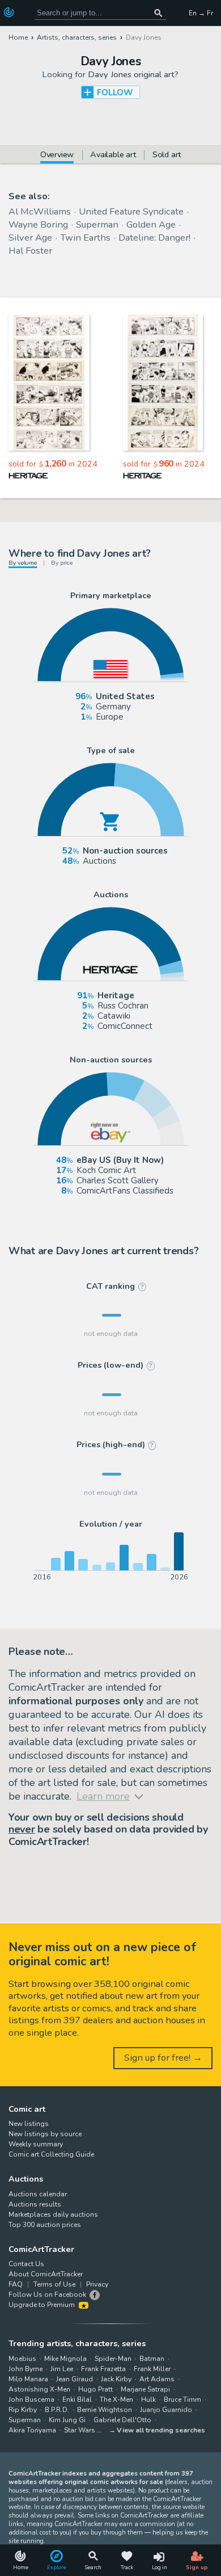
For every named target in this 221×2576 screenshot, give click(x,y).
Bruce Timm (182, 2399)
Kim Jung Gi (67, 2420)
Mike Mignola (65, 2359)
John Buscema (31, 2399)
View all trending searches (161, 2430)
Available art (113, 155)
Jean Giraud (75, 2379)
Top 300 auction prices (45, 2225)
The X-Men (116, 2399)
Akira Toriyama (32, 2430)
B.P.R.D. (57, 2410)
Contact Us (26, 2264)
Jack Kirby (116, 2379)
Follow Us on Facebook (47, 2295)
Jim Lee (62, 2369)
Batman (152, 2359)
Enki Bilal (77, 2399)
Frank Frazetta (103, 2369)
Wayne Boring (38, 224)
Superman (97, 224)
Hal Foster (30, 251)
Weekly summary (36, 2144)
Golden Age (151, 224)
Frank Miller (152, 2369)
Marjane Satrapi (145, 2389)
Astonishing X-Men (39, 2389)
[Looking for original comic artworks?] (10, 12)
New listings (29, 2124)
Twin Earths (85, 238)
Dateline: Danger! (154, 238)
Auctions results (35, 2204)
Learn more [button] (149, 2531)
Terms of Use (54, 2284)
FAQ (16, 2284)
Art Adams (157, 2379)
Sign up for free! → (163, 2058)
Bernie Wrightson (105, 2410)
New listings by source (45, 2134)
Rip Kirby (23, 2410)
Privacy (97, 2284)
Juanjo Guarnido (166, 2410)
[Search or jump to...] (158, 13)
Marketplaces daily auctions (53, 2214)
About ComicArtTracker (46, 2274)
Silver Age (30, 238)
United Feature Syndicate (131, 211)
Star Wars (80, 2430)
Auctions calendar (38, 2194)
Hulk (148, 2399)
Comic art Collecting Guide (51, 2154)
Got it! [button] (111, 2557)
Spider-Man (113, 2359)
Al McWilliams (40, 211)
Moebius (22, 2359)
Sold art (167, 155)
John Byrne (25, 2369)
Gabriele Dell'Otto (122, 2420)
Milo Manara (28, 2379)
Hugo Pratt (95, 2389)
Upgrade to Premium (42, 2305)
